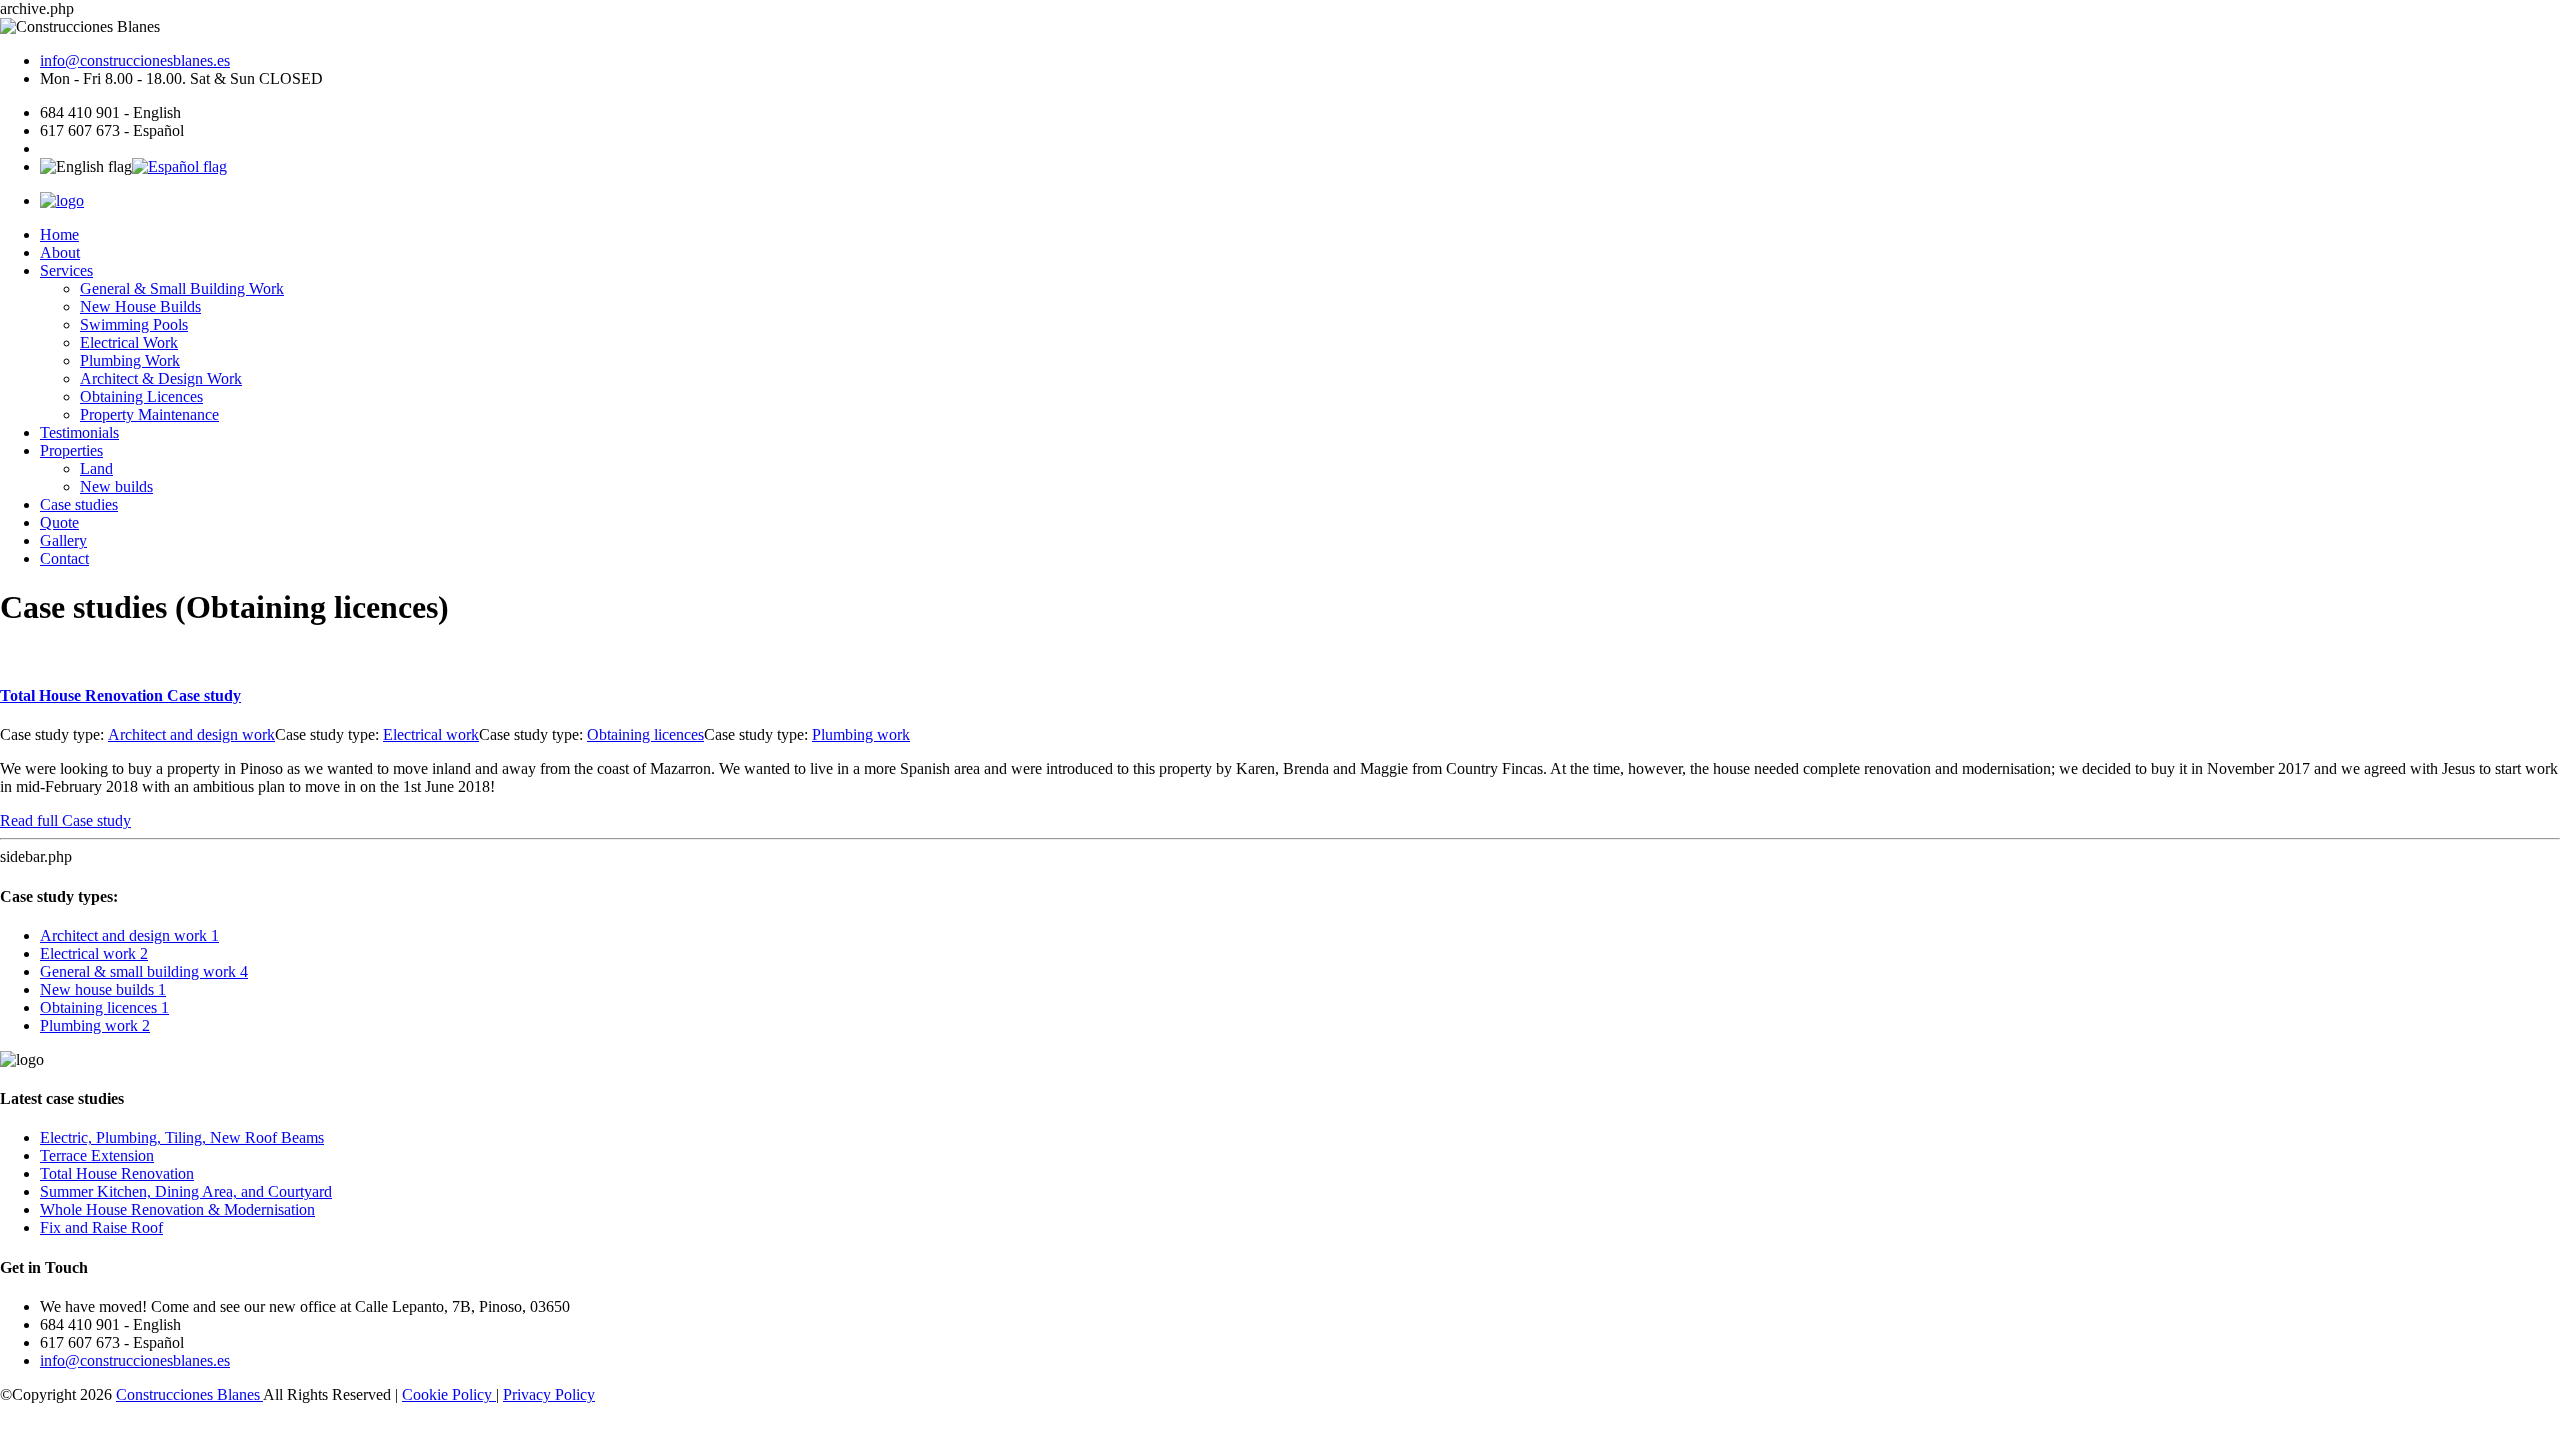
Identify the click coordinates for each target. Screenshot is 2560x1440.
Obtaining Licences (141, 396)
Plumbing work (861, 734)
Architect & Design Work (161, 378)
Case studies (79, 504)
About (60, 252)
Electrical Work (129, 342)
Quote (59, 522)
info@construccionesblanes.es (135, 60)
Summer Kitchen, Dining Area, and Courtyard (186, 1191)
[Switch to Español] (179, 166)
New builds (116, 486)
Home (59, 234)
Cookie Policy (449, 1394)
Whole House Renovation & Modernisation (177, 1209)
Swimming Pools (134, 324)
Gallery (63, 540)
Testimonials (79, 432)
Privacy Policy (549, 1394)
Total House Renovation (120, 695)
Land (96, 468)
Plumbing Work (130, 360)
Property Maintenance (149, 414)
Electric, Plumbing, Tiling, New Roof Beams (182, 1137)
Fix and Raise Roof (101, 1227)
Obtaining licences (645, 734)
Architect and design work (191, 734)
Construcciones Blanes (189, 1394)
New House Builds (140, 306)
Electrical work (431, 734)
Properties (71, 450)
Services (66, 270)
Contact (64, 558)
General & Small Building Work (182, 288)
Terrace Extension (97, 1155)
